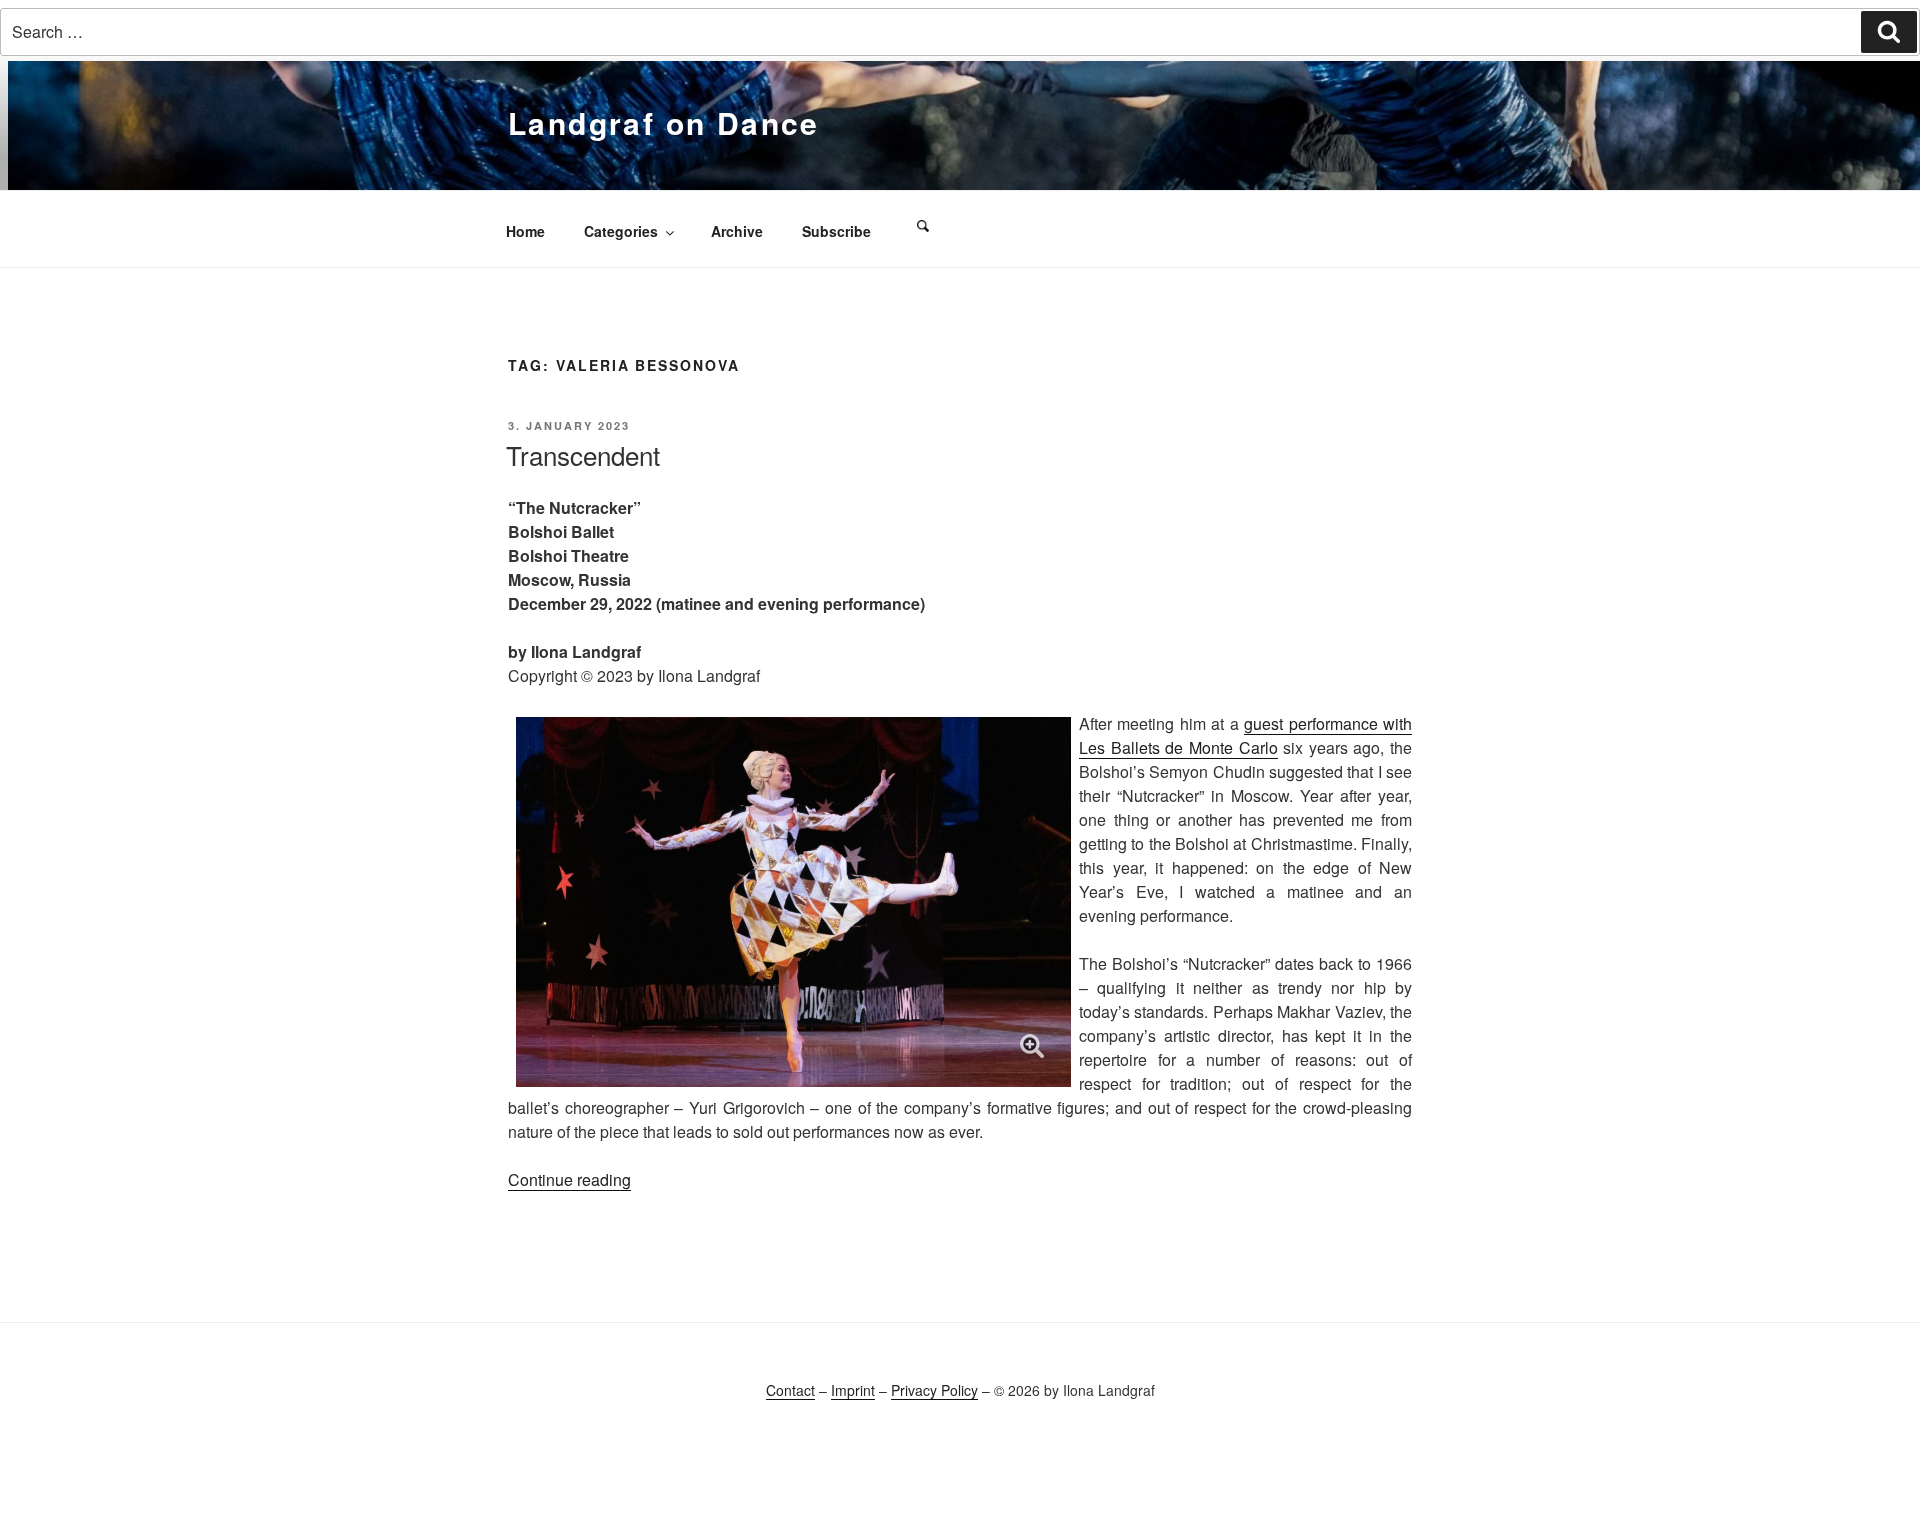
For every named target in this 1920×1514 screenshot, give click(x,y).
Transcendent (583, 454)
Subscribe (836, 231)
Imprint (853, 1390)
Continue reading (569, 1179)
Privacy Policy (934, 1390)
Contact (790, 1390)
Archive (737, 231)
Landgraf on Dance (664, 122)
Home (525, 231)
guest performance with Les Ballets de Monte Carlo (1245, 735)
